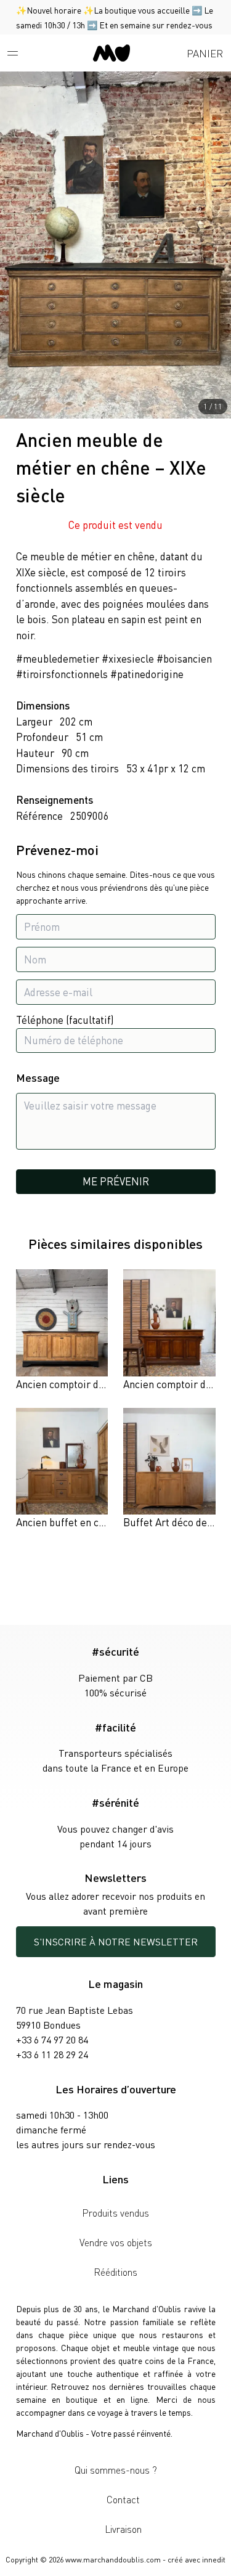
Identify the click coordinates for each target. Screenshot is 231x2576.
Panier (205, 53)
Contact (123, 2499)
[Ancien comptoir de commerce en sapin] (62, 1331)
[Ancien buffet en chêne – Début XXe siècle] (62, 1469)
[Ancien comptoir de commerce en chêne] (169, 1331)
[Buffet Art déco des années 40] (169, 1469)
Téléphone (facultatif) (65, 1020)
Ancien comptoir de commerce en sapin (105, 1384)
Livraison (123, 2529)
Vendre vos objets (116, 2242)
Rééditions (115, 2272)
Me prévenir (116, 1181)
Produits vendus (115, 2213)
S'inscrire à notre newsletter (116, 1941)
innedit (214, 2560)
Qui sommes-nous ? (116, 2470)
